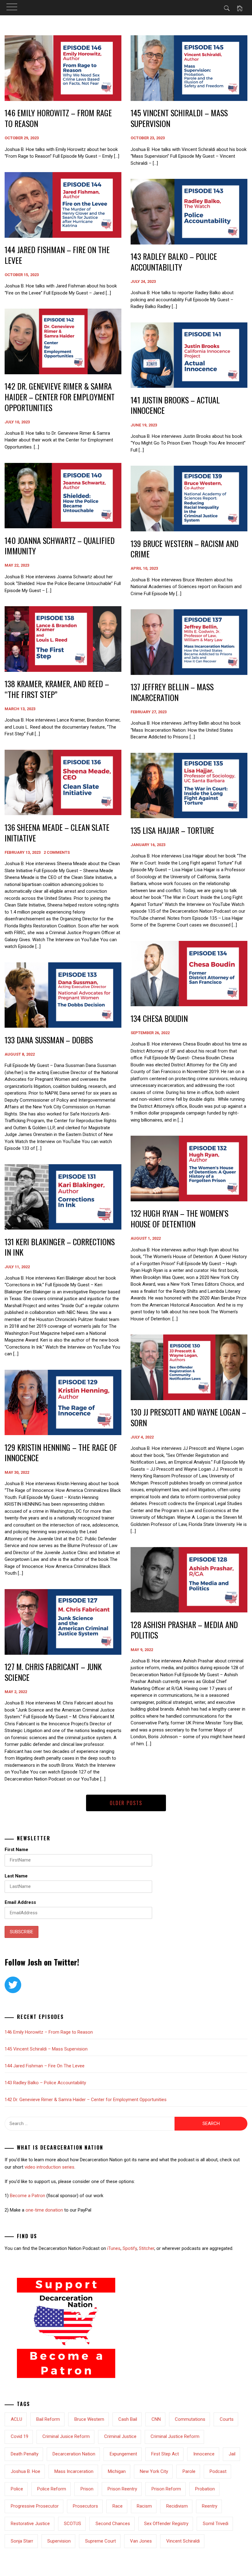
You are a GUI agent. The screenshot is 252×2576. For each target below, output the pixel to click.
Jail (232, 2454)
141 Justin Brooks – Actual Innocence (175, 405)
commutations (190, 2419)
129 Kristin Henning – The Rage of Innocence (61, 1453)
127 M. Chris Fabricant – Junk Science (53, 1672)
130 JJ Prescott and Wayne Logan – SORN (188, 1417)
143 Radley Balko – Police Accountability (174, 262)
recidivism (177, 2506)
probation (205, 2489)
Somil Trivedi (216, 2524)
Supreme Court (100, 2541)
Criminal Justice (120, 2436)
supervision (59, 2541)
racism (144, 2506)
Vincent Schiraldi (183, 2541)
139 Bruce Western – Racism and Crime (185, 549)
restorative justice (30, 2524)
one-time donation (44, 2210)
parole (189, 2471)
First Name (16, 1850)
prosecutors (85, 2506)
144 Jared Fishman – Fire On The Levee (57, 255)
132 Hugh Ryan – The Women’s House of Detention (179, 1219)
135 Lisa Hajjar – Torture (172, 830)
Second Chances (113, 2524)
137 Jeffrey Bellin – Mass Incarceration (172, 692)
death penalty (25, 2454)
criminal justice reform (175, 2436)
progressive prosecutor (35, 2506)
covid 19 (20, 2436)
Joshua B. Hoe (26, 2471)
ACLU (16, 2419)
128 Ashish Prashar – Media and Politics (184, 1630)
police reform (52, 2489)
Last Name (16, 1876)
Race (118, 2506)
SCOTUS (73, 2524)
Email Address (20, 1902)
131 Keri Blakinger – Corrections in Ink (60, 1247)
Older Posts (126, 1803)
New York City (154, 2471)
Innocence (204, 2454)
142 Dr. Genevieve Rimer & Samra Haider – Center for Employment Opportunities (60, 397)
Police (17, 2489)
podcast (218, 2471)
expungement (123, 2454)
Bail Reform (48, 2419)
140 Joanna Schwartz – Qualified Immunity (60, 546)
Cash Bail (128, 2419)
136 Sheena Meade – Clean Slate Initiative (57, 833)
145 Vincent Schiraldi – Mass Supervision (179, 118)
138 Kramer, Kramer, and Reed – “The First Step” (57, 689)
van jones (141, 2541)
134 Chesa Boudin (159, 1018)
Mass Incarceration (74, 2471)
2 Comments (57, 852)
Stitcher (147, 2248)
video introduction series (49, 2167)
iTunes (114, 2248)
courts (227, 2419)
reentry (210, 2506)
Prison (87, 2489)
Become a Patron (28, 2196)
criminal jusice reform (66, 2436)
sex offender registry (166, 2524)
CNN (156, 2419)
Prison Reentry (122, 2489)
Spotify (130, 2248)
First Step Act (165, 2454)
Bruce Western (89, 2419)
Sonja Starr (22, 2541)
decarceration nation (74, 2454)
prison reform (166, 2489)
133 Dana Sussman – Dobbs (49, 1040)
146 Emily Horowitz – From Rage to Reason (58, 118)
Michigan (117, 2471)
